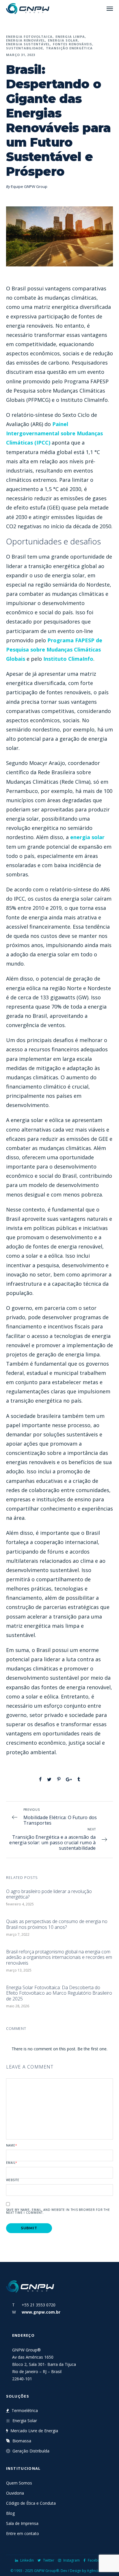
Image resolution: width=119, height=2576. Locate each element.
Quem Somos (19, 2483)
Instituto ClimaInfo (68, 659)
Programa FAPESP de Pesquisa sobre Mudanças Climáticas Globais (54, 649)
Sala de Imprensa (22, 2523)
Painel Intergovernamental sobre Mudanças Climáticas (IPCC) (54, 433)
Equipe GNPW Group (29, 186)
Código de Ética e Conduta (31, 2503)
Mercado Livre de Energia (34, 2431)
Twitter (49, 2560)
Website (13, 2180)
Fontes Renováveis (72, 44)
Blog (10, 2513)
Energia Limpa (70, 37)
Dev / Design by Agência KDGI (85, 2571)
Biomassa (22, 2441)
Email (12, 2163)
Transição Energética (69, 48)
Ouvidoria (15, 2493)
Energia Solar (63, 40)
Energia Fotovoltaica (29, 37)
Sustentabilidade (25, 48)
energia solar (87, 837)
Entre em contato (23, 2533)
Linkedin (27, 2560)
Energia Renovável (26, 40)
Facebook (96, 2560)
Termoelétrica (25, 2410)
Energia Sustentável (28, 44)
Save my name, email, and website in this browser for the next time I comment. (58, 2211)
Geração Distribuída (31, 2451)
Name (12, 2145)
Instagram (71, 2560)
